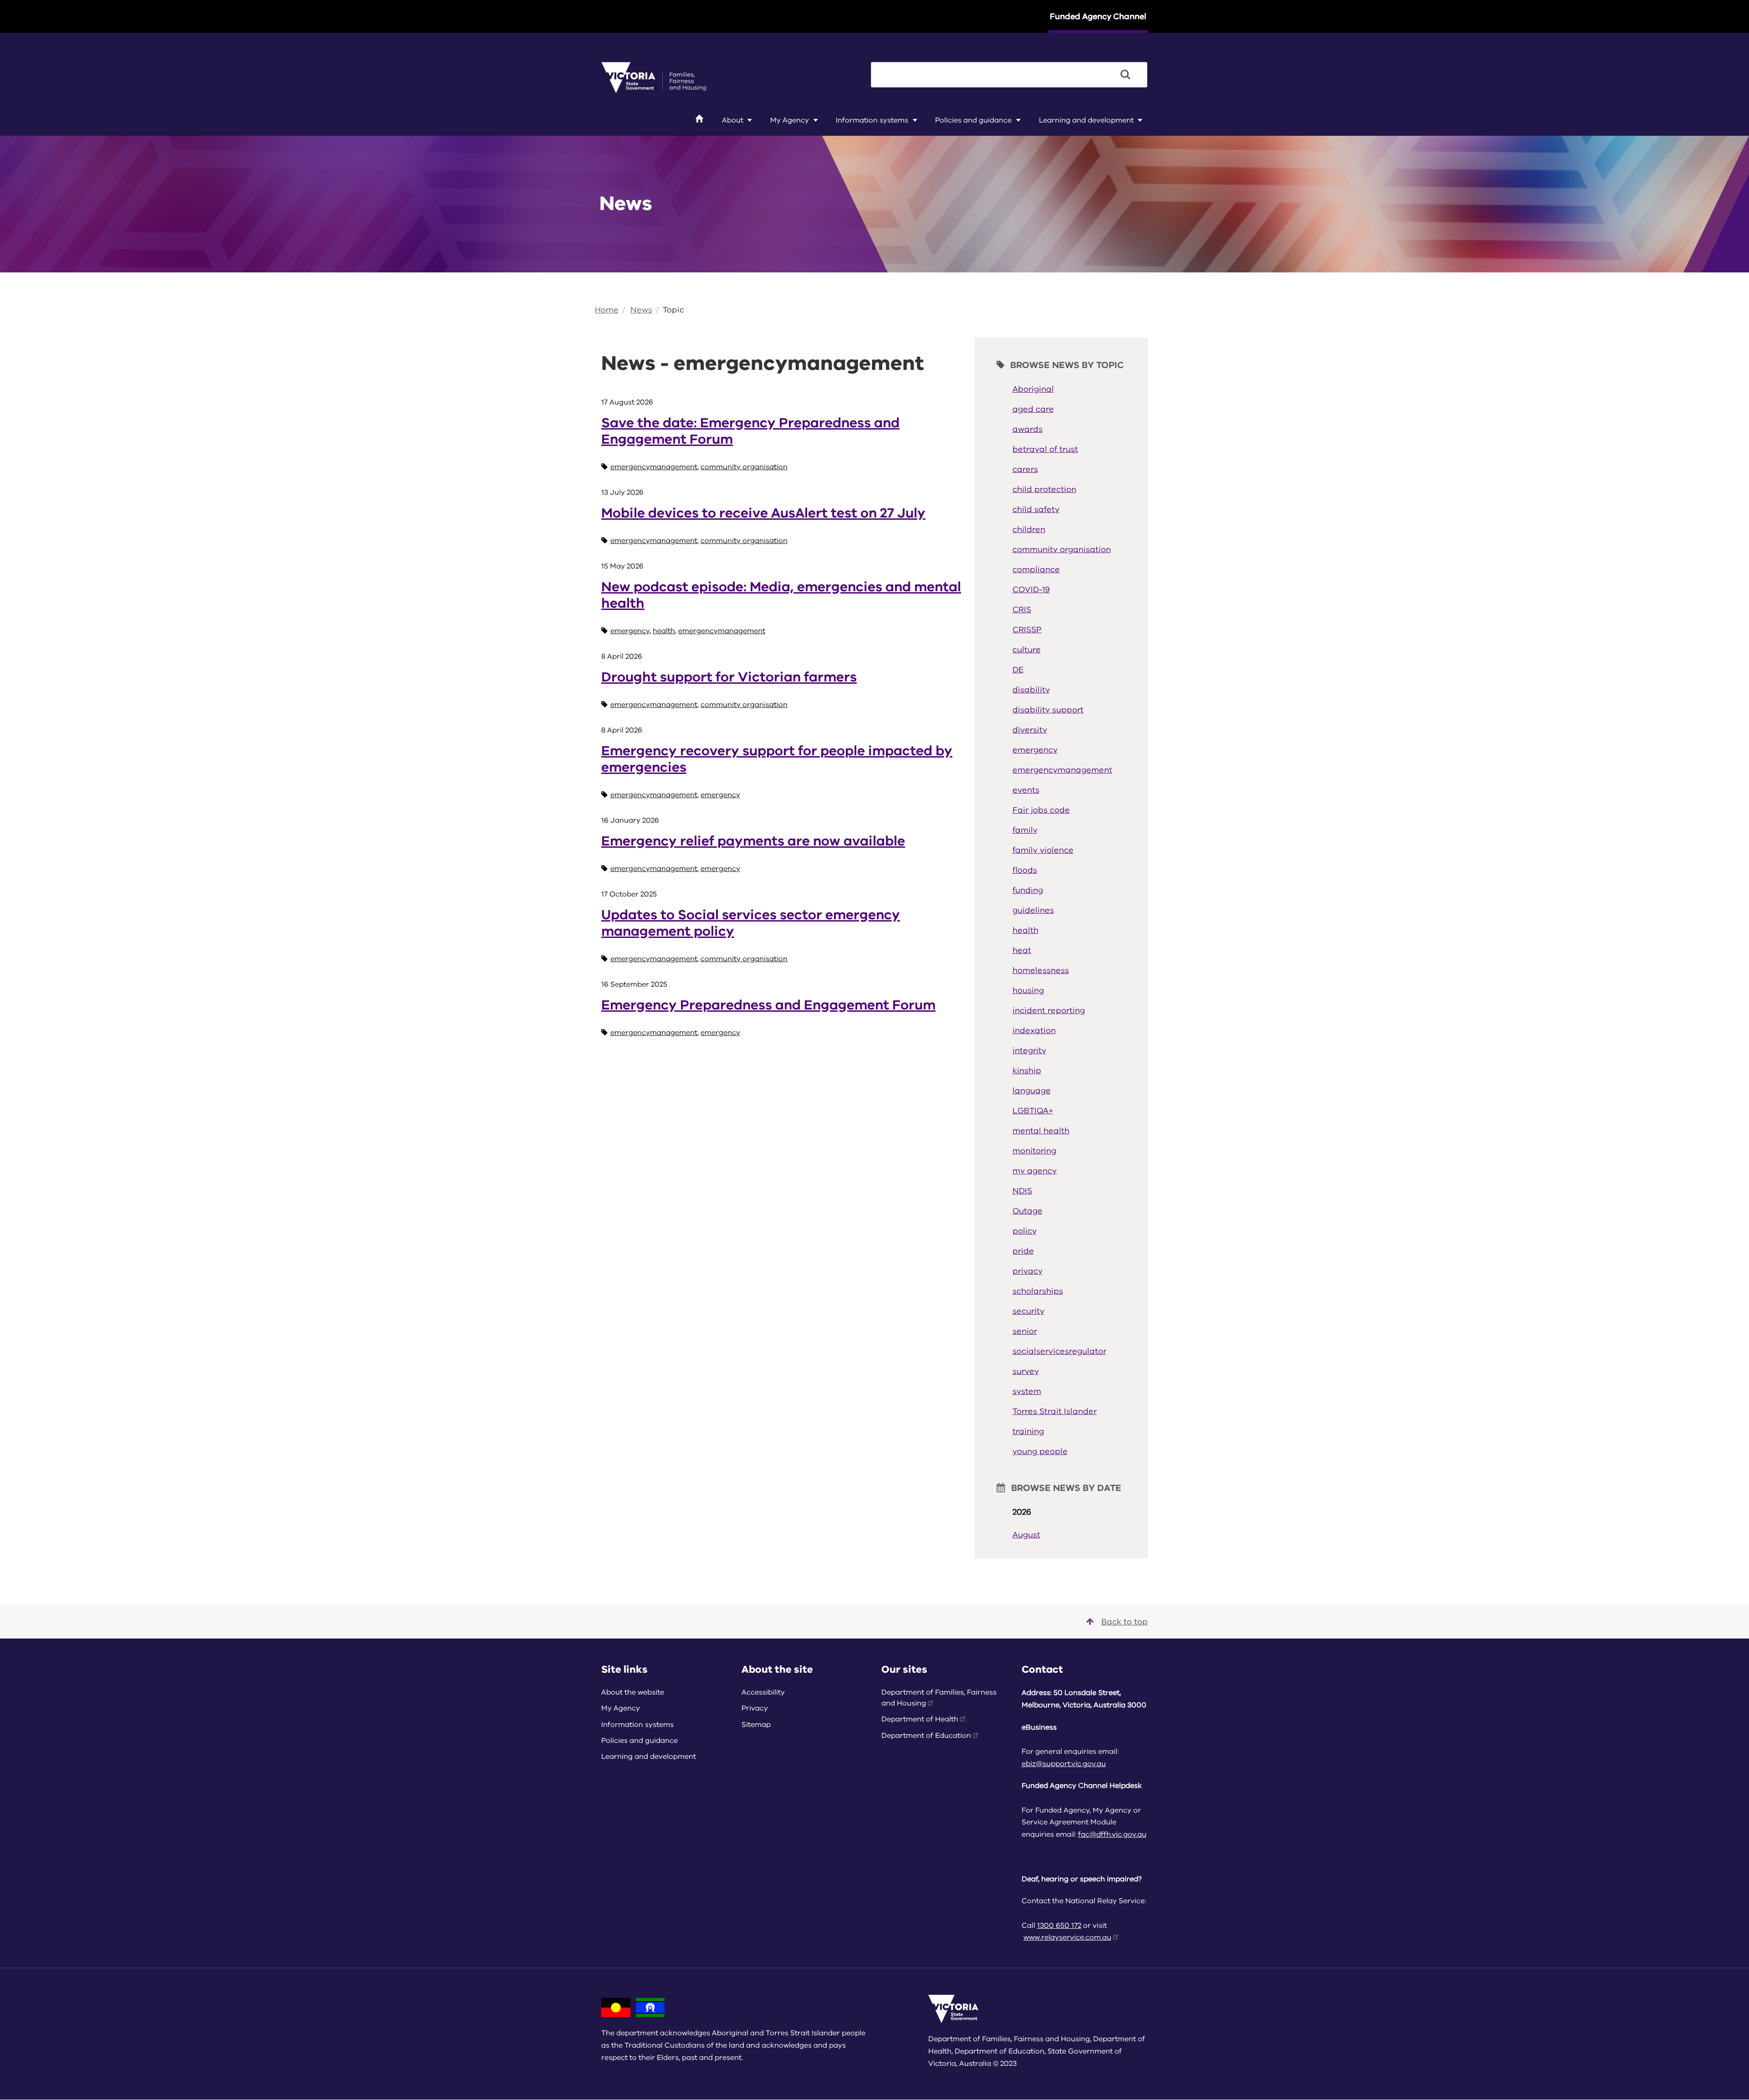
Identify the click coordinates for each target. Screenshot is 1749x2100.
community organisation (744, 467)
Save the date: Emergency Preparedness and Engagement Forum (750, 431)
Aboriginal (1033, 389)
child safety (1036, 509)
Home (607, 310)
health (664, 631)
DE (1018, 670)
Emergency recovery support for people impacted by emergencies (777, 759)
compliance (1036, 569)
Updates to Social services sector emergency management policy (751, 923)
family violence (1043, 850)
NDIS (1022, 1191)
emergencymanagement (654, 467)
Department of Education (926, 1736)
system (1027, 1391)
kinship (1027, 1070)
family (1025, 830)
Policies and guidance (973, 120)
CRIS (1022, 610)
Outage (1028, 1211)
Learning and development (1086, 120)
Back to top (1125, 1622)
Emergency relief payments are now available (753, 841)
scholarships (1038, 1291)
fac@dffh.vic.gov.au (1112, 1834)
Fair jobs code (1041, 810)
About (733, 120)
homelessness (1041, 970)
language (1032, 1091)
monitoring (1034, 1151)
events (1026, 790)
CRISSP (1027, 630)
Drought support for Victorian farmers (729, 677)
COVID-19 (1031, 589)
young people (1040, 1451)
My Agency (790, 120)
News (641, 310)
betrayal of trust (1045, 449)
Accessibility (763, 1692)
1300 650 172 (1059, 1926)
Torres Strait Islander (1055, 1411)
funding (1028, 890)
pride (1023, 1251)
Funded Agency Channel (1098, 16)
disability (1031, 690)
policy (1025, 1231)
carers (1025, 469)
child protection (1044, 489)
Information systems (872, 120)
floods (1025, 870)
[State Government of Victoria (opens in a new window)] (654, 77)
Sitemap (756, 1725)
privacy (1028, 1271)
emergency (630, 631)
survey (1026, 1371)
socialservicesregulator (1059, 1351)
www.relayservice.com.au (1067, 1937)
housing (1028, 990)
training (1028, 1431)
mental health (1041, 1131)
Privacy (755, 1708)
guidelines (1033, 910)
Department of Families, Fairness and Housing (939, 1698)
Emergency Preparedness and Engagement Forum (768, 1005)
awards (1028, 429)
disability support (1048, 710)
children (1029, 529)
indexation (1034, 1030)
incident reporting (1049, 1010)
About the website (633, 1692)
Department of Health (920, 1719)
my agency (1035, 1171)
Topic (673, 310)
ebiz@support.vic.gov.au (1064, 1764)
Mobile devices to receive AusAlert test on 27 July (763, 513)
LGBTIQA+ (1033, 1111)
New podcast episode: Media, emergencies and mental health (781, 595)
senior (1025, 1331)
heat (1022, 950)
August (1026, 1535)
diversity (1030, 730)
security (1028, 1311)
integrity (1029, 1050)
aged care (1033, 409)
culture (1027, 650)
